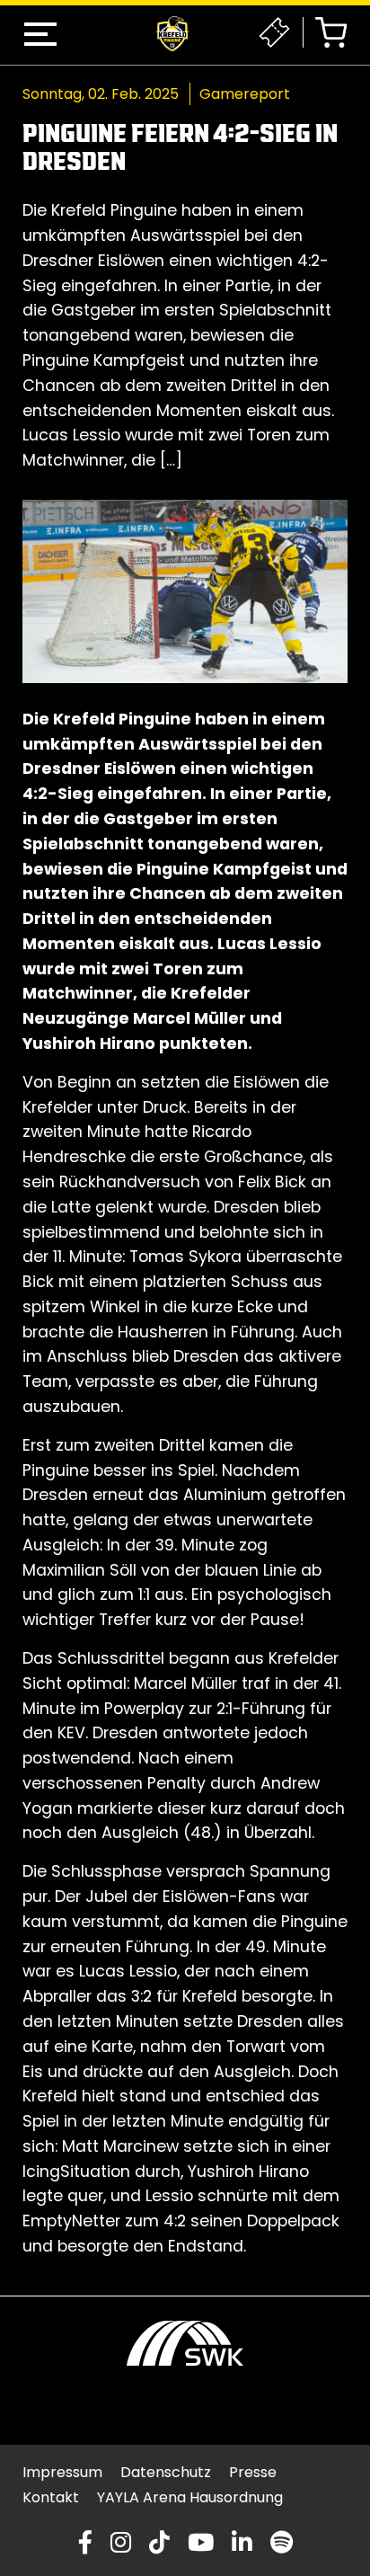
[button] (40, 34)
